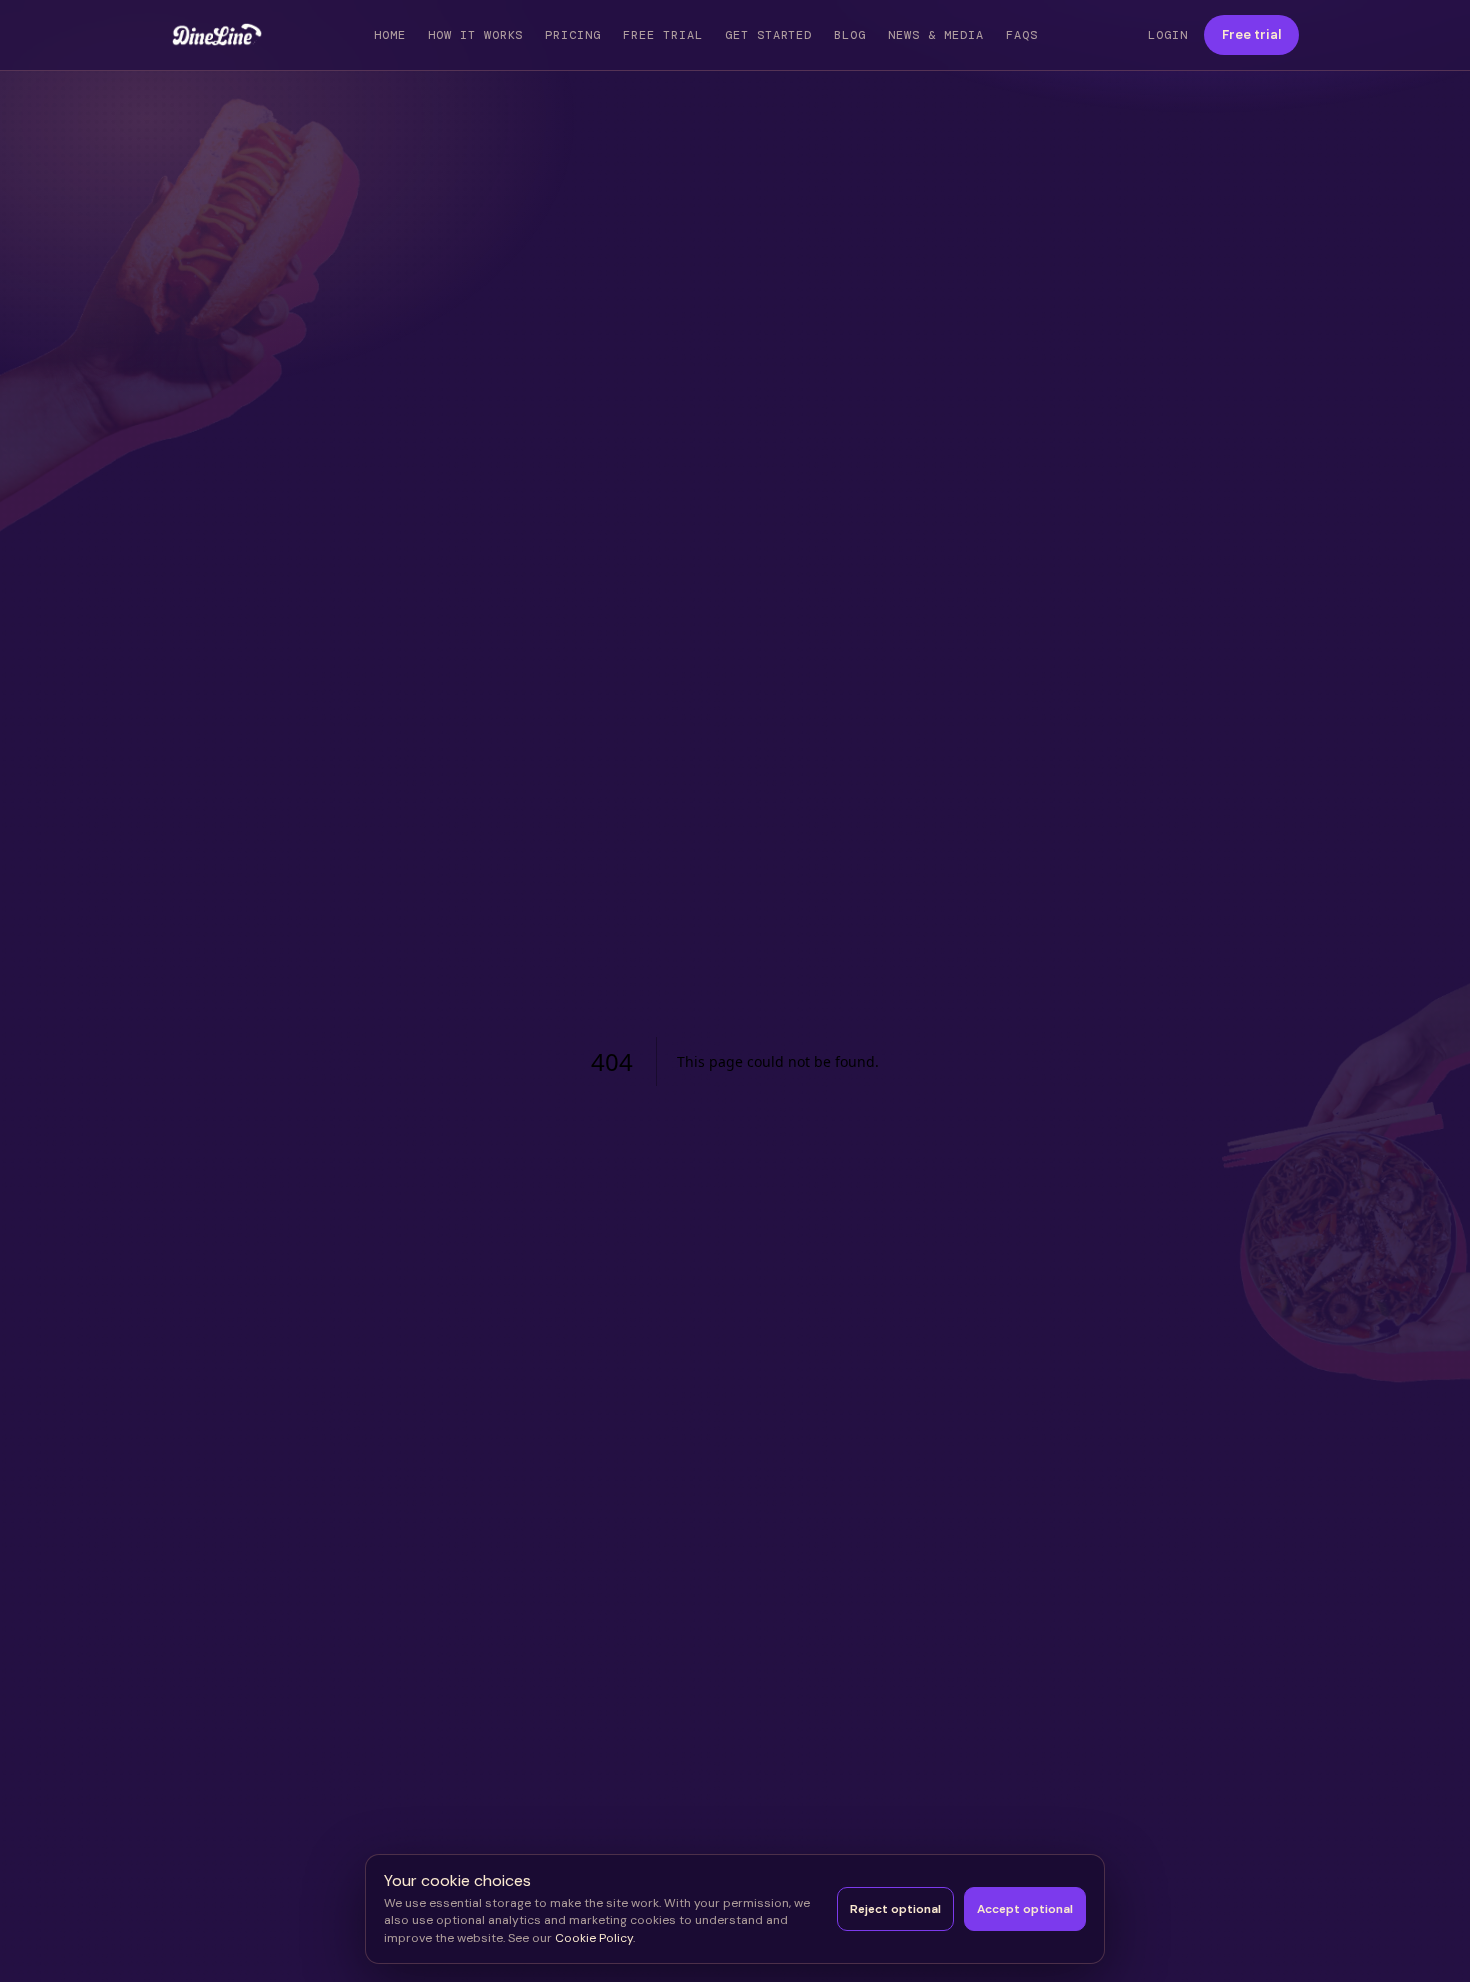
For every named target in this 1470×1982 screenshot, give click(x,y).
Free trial (1251, 34)
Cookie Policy (594, 1938)
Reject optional (895, 1909)
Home (390, 35)
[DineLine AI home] (217, 34)
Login (1168, 35)
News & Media (936, 35)
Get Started (769, 35)
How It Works (476, 35)
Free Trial (663, 35)
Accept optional (1025, 1909)
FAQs (1022, 35)
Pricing (573, 35)
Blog (850, 35)
